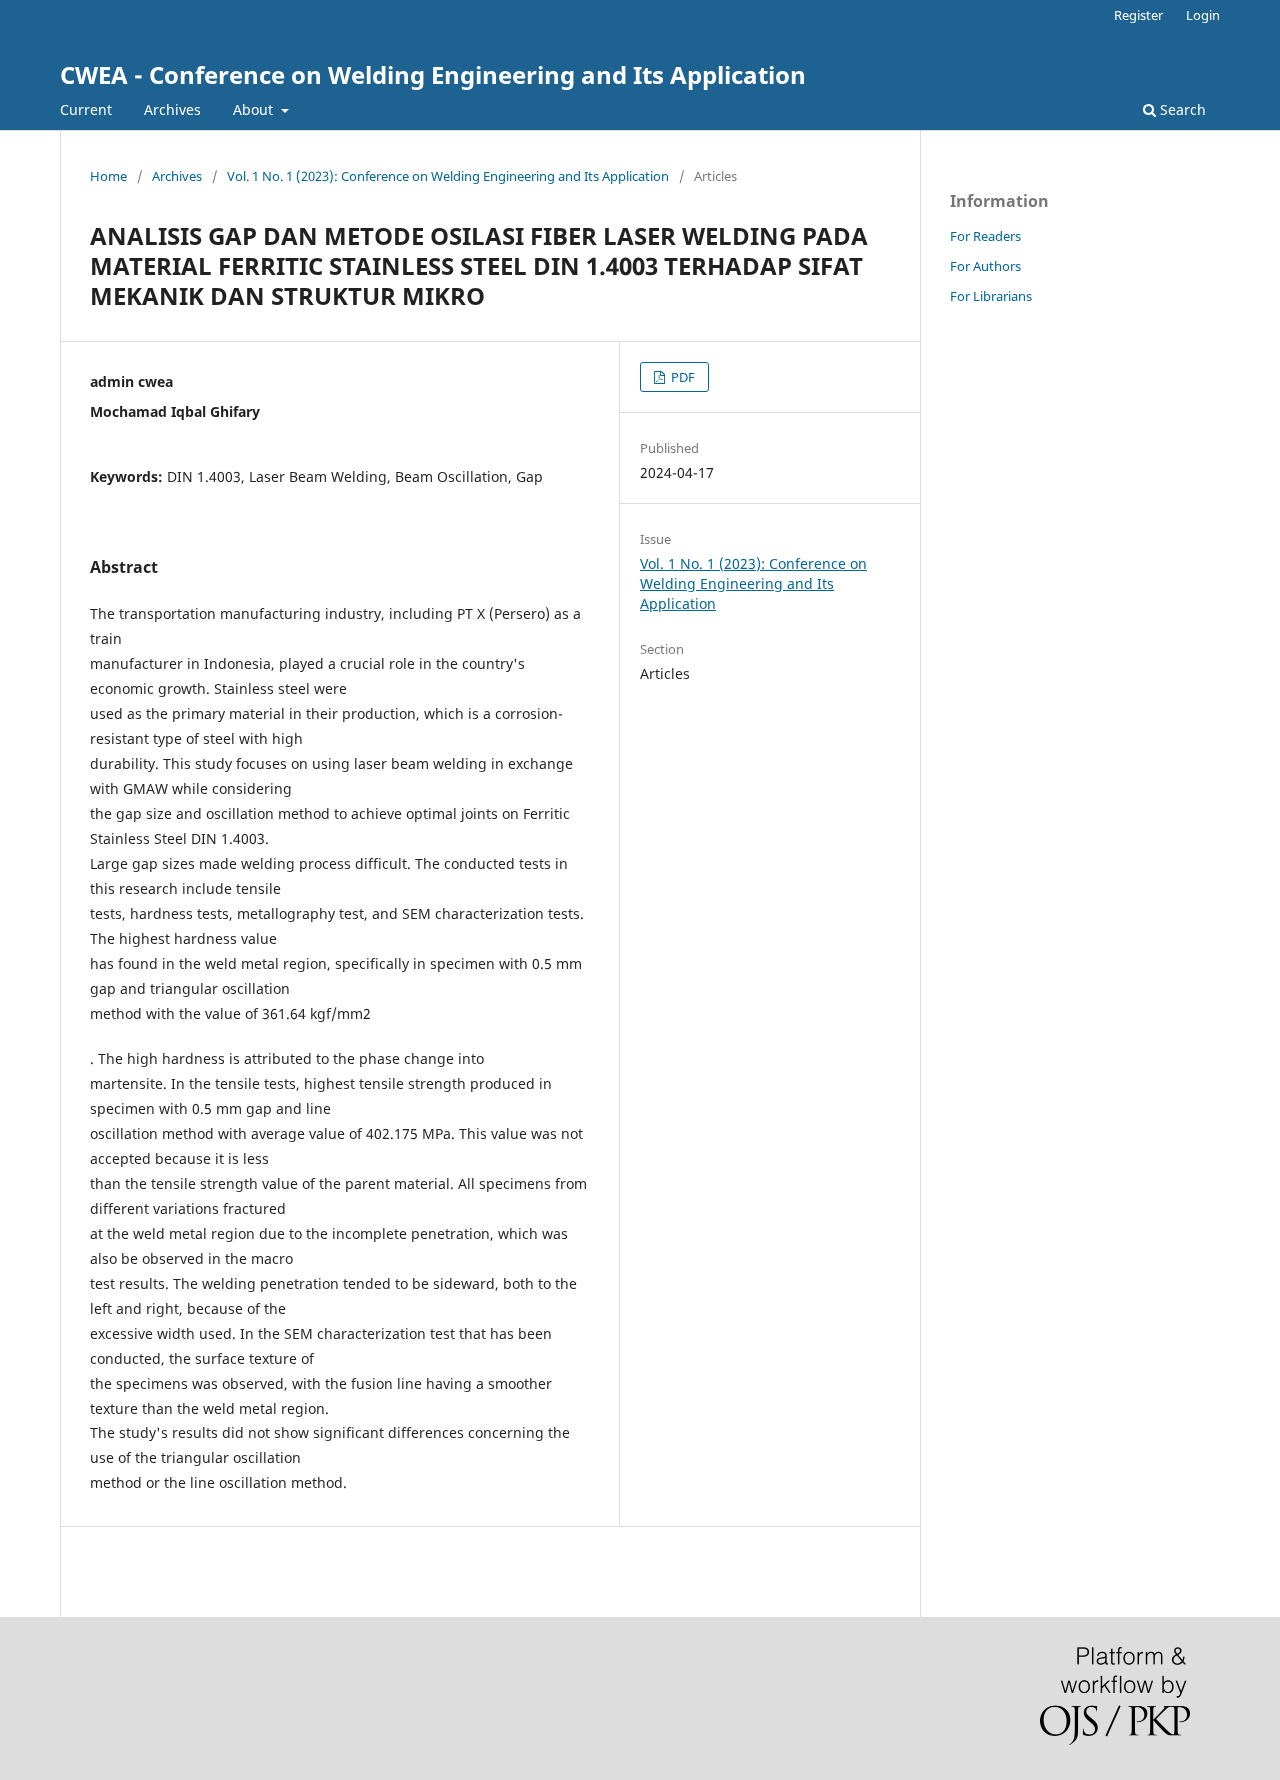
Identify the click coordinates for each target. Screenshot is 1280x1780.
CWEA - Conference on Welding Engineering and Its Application (433, 74)
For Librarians (991, 296)
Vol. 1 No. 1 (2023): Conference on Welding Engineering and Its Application (448, 176)
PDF (681, 377)
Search (1181, 109)
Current (86, 109)
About (255, 109)
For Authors (985, 266)
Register (1138, 15)
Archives (172, 109)
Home (108, 176)
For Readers (985, 236)
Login (1203, 15)
